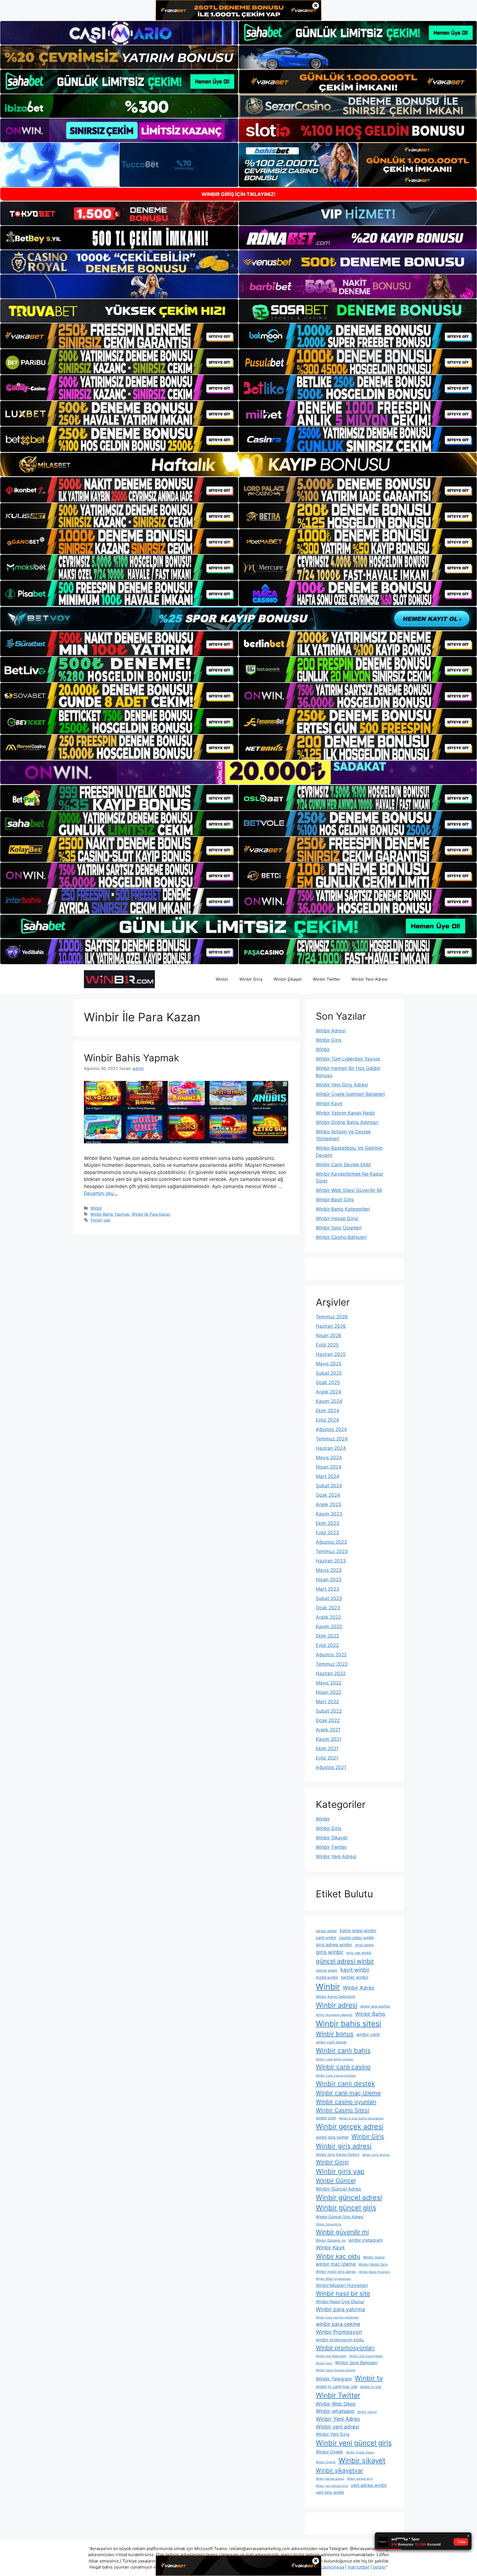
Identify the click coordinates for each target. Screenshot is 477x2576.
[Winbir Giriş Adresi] (119, 979)
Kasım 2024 (329, 1401)
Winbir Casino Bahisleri (341, 1237)
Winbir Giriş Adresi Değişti (338, 2155)
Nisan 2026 (329, 1335)
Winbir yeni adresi (337, 2427)
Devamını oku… (101, 1193)
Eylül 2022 (327, 1645)
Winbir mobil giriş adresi (336, 2272)
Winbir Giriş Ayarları (376, 2155)
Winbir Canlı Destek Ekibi (343, 1165)
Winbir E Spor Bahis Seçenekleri (361, 2118)
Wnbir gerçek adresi (330, 2479)
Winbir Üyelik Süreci (360, 2452)
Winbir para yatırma (340, 2309)
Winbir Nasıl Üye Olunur (340, 2302)
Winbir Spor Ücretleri (339, 1228)
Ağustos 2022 (331, 1655)
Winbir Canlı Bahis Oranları (335, 2059)
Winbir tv (369, 2378)
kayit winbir (355, 1970)
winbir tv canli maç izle (336, 2386)
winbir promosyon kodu (340, 2340)
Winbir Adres (359, 1988)
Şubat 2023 (329, 1598)
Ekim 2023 (328, 1523)
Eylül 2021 (327, 1758)
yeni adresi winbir (369, 2485)
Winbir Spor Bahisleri (356, 2363)
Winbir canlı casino (343, 2067)
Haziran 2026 (331, 1326)
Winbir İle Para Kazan (151, 1214)
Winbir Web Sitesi (336, 2404)
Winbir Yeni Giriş (333, 2434)
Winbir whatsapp (335, 2411)
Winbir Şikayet (288, 979)
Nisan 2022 (328, 1692)
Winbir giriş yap (340, 2171)
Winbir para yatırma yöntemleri (337, 2317)
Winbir (222, 979)
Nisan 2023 (329, 1580)
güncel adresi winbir (345, 1961)
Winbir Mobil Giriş (373, 2264)
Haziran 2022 (331, 1673)
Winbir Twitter (327, 979)
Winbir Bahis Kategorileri (343, 1209)
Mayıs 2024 (329, 1458)
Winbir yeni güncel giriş (354, 2443)
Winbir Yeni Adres (338, 2419)
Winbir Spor (324, 2363)
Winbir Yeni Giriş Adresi (342, 1085)
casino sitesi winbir (357, 1938)
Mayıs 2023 (329, 1570)
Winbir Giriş (251, 979)
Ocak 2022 (328, 1720)
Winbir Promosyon (339, 2332)
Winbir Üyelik (329, 2452)
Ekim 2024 (328, 1411)
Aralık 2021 (328, 1730)
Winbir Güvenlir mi (331, 2240)
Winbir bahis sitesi (349, 2024)
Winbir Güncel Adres (338, 2189)
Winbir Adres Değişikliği (336, 1997)
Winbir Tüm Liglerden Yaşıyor (348, 1059)
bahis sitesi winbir (358, 1931)
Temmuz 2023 (332, 1551)
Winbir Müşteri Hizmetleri (342, 2285)
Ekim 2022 (327, 1636)
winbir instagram (366, 2240)
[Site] (119, 336)
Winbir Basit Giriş (335, 1200)
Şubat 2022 (329, 1711)
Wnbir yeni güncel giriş (332, 2486)
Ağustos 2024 (331, 1429)
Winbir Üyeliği (326, 2462)
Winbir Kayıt (329, 1104)
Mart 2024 (328, 1476)
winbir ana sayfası (375, 2006)
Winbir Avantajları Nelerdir (334, 2015)
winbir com (326, 2118)
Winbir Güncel (336, 2181)
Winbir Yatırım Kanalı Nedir (345, 1113)
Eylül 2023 (327, 1533)
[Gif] (239, 465)
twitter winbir (355, 1977)
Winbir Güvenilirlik (329, 2224)
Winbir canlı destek (345, 2084)
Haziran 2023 (331, 1561)
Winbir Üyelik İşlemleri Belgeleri (350, 1094)
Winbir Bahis (370, 2014)
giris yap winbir (359, 1953)
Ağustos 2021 (331, 1767)
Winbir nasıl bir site (343, 2293)
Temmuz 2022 (332, 1664)
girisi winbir (365, 1945)
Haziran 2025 (331, 1354)
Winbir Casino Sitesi (342, 2110)
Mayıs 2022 (329, 1683)
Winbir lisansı (374, 2257)
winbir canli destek (331, 2042)
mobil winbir (327, 1977)
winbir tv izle (370, 2387)
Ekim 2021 (327, 1749)
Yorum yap (100, 1220)
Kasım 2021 (329, 1739)
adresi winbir (326, 1931)
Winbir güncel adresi (349, 2197)
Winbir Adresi (331, 1031)
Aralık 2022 (328, 1617)
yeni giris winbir (330, 2492)
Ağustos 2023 (331, 1542)
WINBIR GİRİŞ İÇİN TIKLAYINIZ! (239, 194)
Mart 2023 (328, 1589)
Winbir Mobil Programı (374, 2272)
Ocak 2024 (328, 1495)
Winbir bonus (335, 2034)
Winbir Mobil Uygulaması (333, 2279)
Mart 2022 (327, 1702)
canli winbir (326, 1938)
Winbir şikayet (362, 2460)
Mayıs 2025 (329, 1364)
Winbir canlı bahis (343, 2050)
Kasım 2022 (329, 1626)
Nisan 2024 (329, 1467)
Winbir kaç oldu (338, 2256)
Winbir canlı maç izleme (348, 2093)
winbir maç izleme (336, 2264)
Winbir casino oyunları (346, 2102)
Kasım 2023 (329, 1514)
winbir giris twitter (332, 2137)
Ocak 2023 (328, 1608)
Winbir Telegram (334, 2379)
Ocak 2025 (328, 1382)
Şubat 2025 (329, 1373)
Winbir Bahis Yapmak (132, 1058)
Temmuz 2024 (332, 1439)
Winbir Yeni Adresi (369, 979)
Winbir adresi (337, 2005)
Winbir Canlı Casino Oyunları (336, 2076)
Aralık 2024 (328, 1392)
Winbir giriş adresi (344, 2146)
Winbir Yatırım (367, 2412)
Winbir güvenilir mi (342, 2232)
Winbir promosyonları (345, 2348)
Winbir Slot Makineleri (331, 2356)
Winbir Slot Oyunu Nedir (366, 2356)
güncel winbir (327, 1970)
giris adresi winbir (334, 1945)
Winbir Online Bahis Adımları (347, 1122)
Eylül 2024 (327, 1420)
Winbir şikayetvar (340, 2470)
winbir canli (368, 2034)
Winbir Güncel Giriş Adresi (340, 2217)
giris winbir (330, 1952)
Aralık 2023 (328, 1504)
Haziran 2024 (331, 1448)
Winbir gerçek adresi (350, 2127)
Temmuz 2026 (332, 1317)
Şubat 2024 (329, 1486)
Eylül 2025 (327, 1345)
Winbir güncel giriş (346, 2208)
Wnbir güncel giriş (360, 2479)
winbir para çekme (338, 2324)
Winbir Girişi (332, 2162)
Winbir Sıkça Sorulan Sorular (336, 2370)
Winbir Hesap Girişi (337, 1218)
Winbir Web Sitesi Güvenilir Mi (349, 1190)
